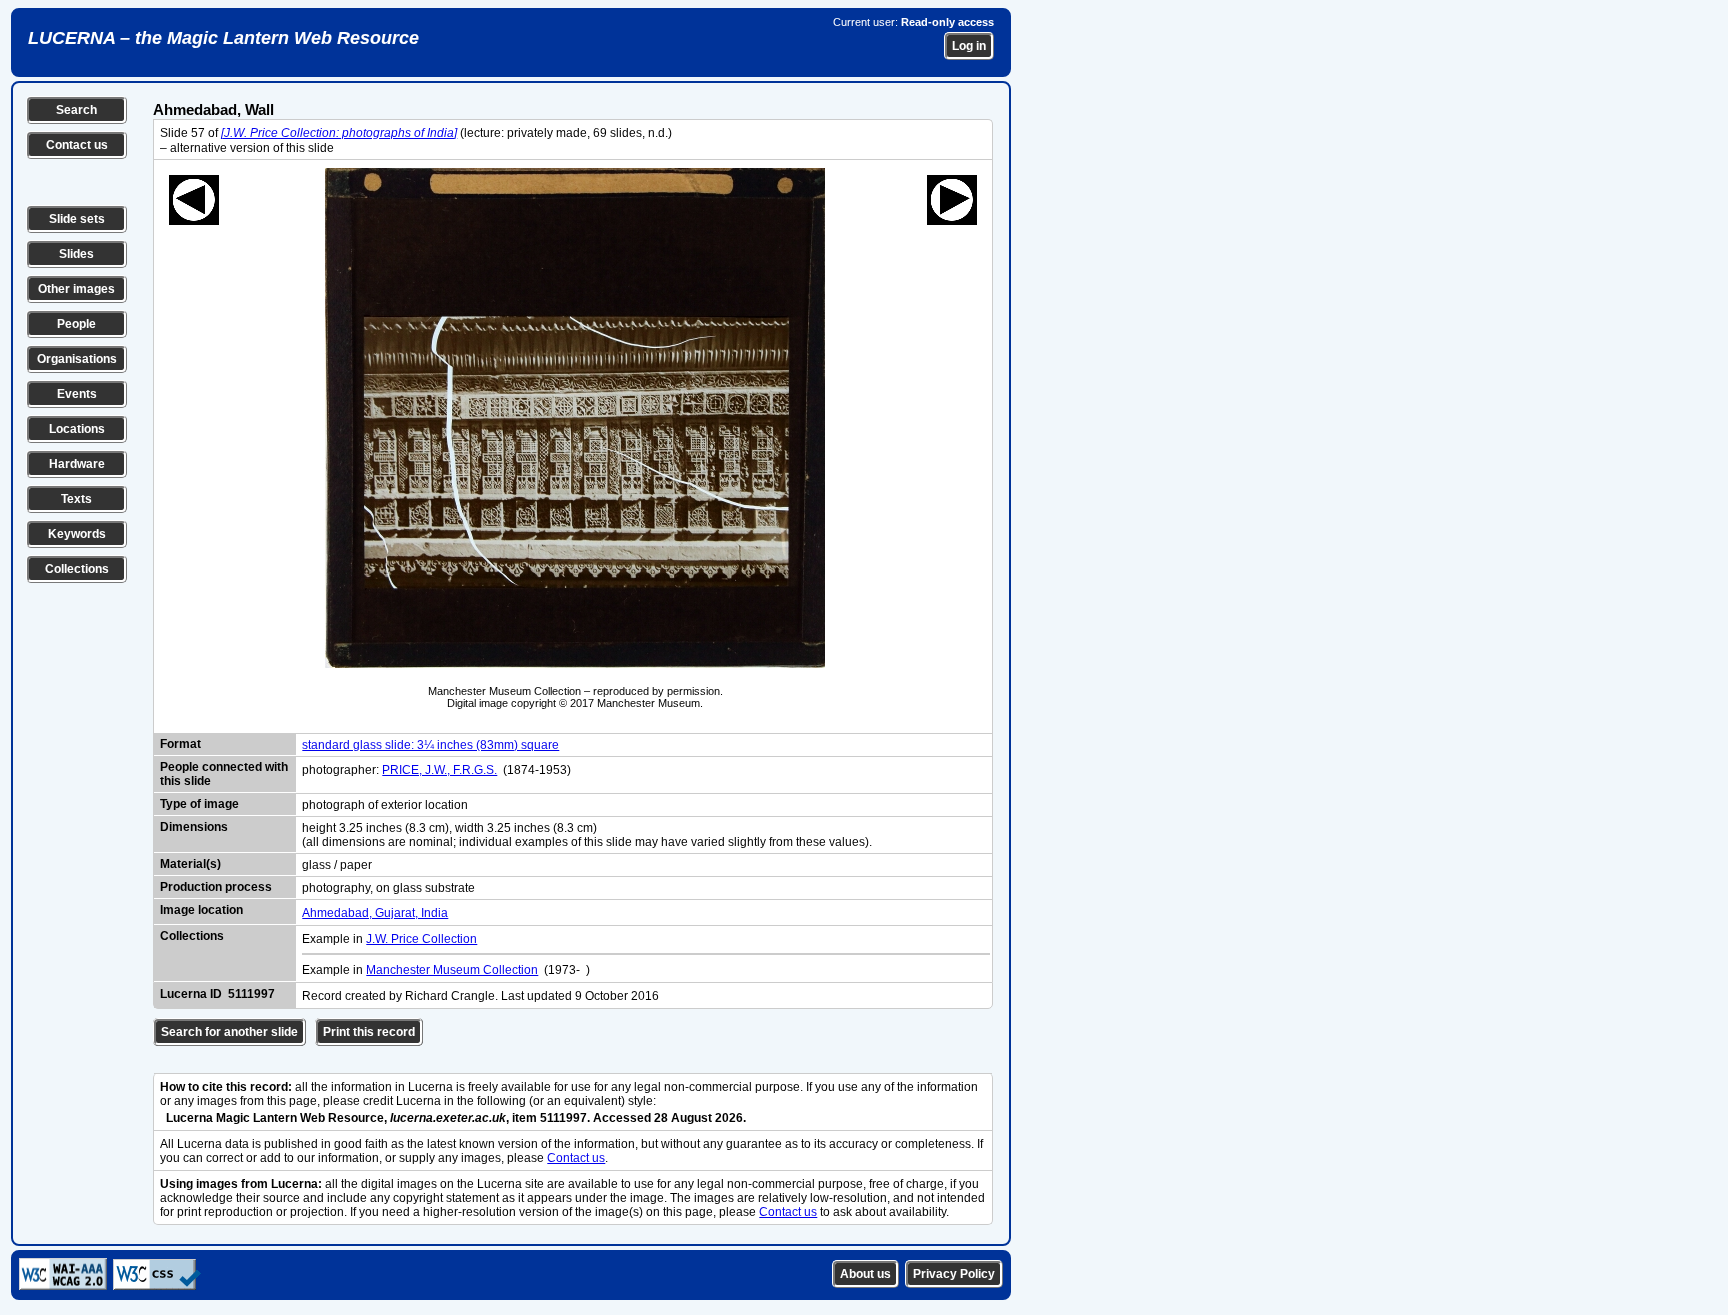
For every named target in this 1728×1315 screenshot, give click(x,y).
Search (76, 110)
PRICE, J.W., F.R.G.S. (439, 770)
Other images (76, 289)
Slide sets (77, 219)
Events (77, 394)
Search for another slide (229, 1032)
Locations (77, 429)
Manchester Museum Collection (452, 970)
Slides (76, 254)
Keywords (77, 534)
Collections (77, 569)
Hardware (77, 464)
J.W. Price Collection (421, 939)
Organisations (77, 359)
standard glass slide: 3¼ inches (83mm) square (430, 745)
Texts (76, 499)
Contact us (77, 145)
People (76, 324)
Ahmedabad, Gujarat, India (375, 913)
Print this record (369, 1032)
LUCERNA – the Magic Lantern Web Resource (223, 38)
